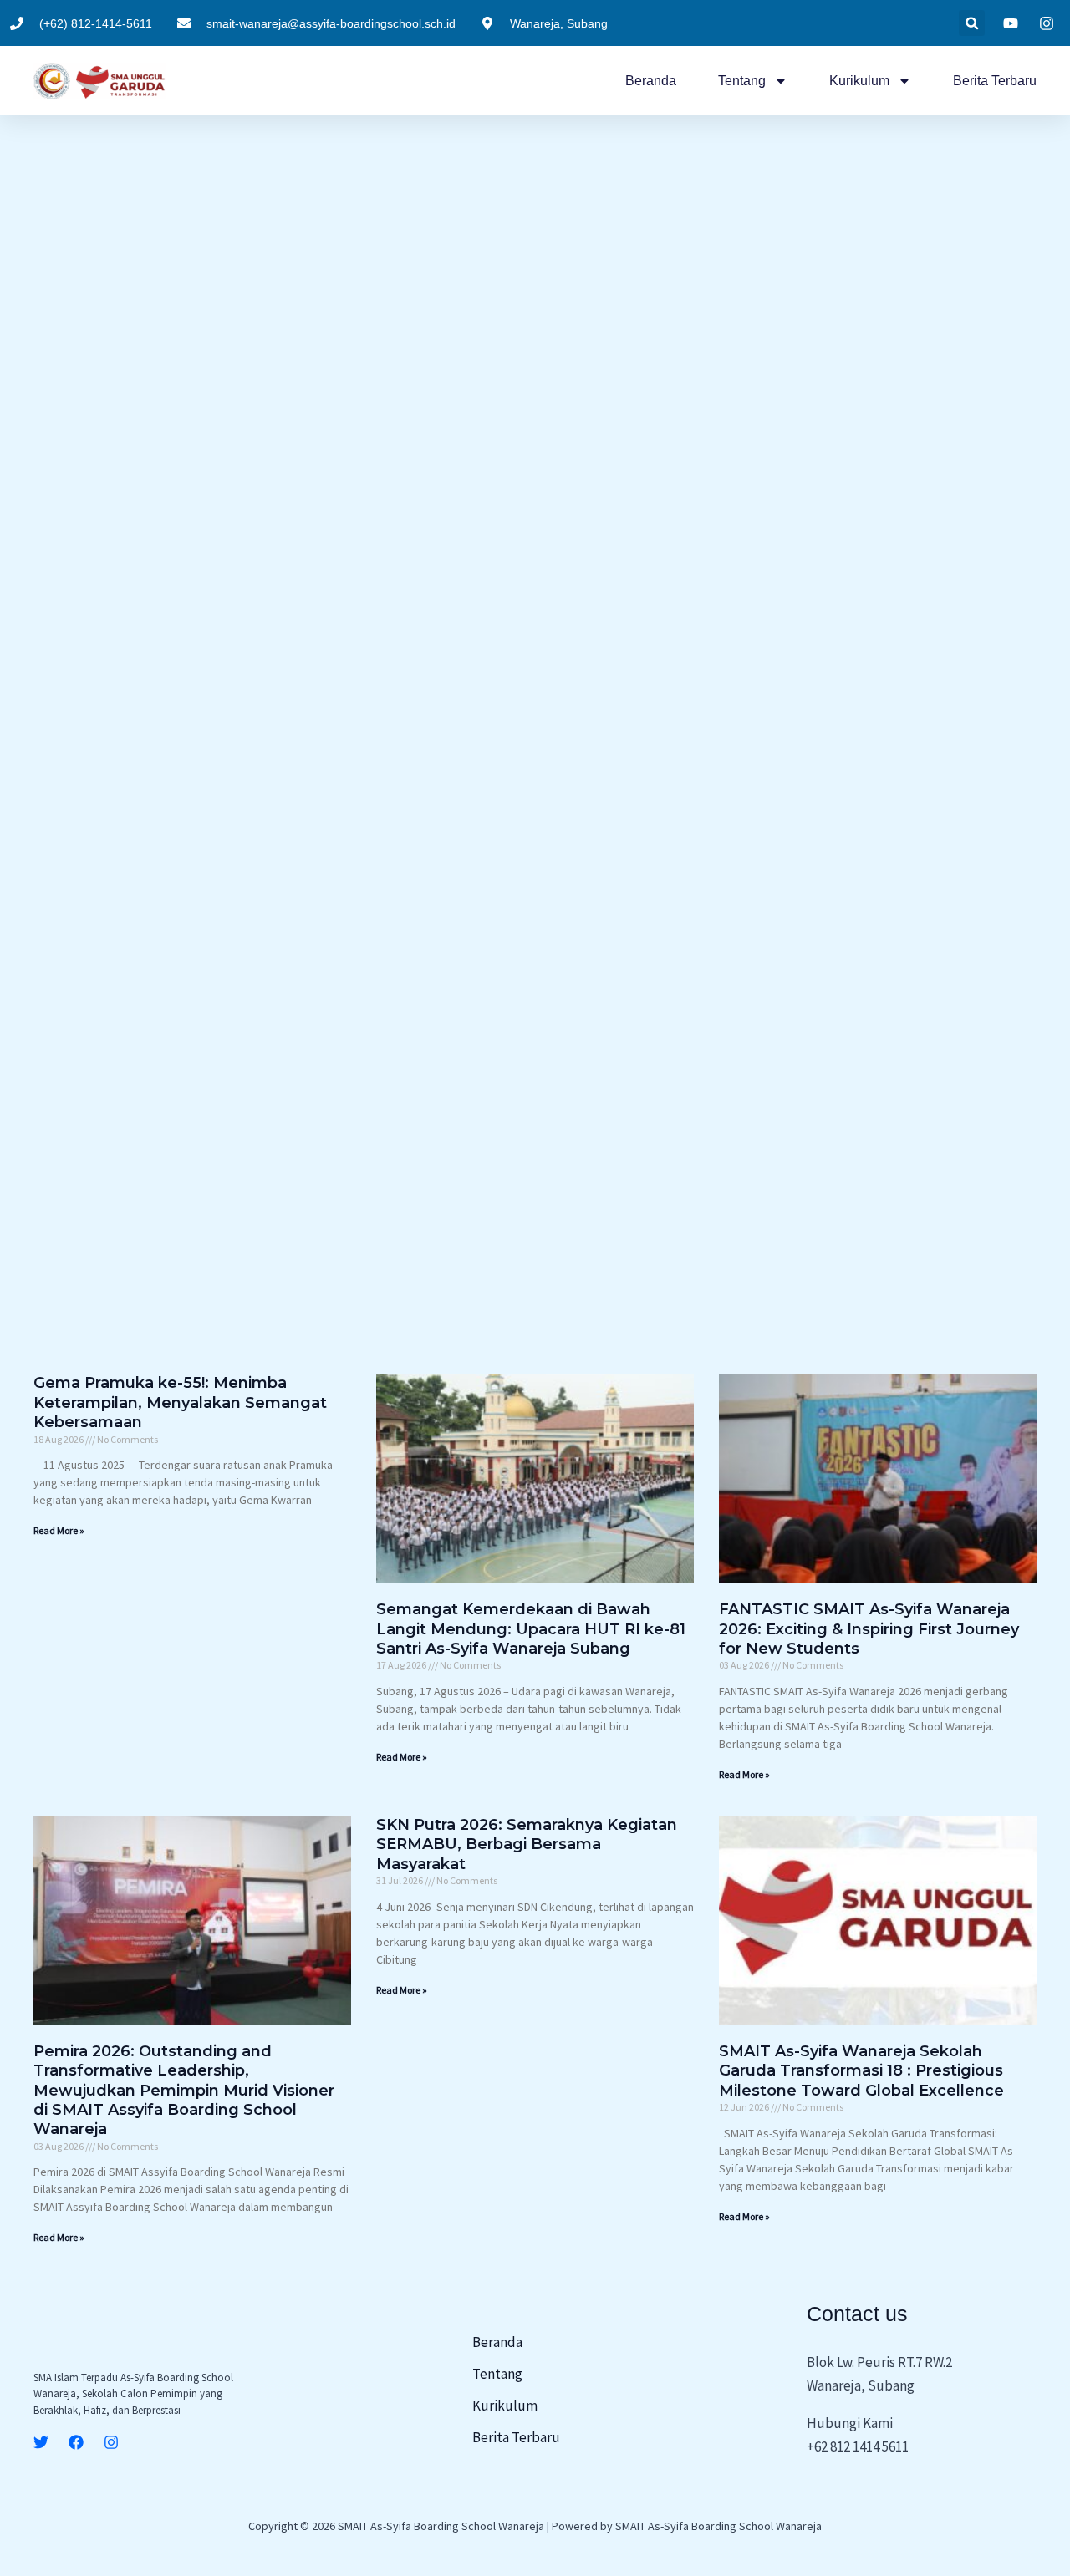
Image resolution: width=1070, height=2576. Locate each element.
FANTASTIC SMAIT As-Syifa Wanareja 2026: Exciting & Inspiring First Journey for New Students (869, 1629)
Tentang (742, 81)
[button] (972, 23)
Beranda (651, 81)
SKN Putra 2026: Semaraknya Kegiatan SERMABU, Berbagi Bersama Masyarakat (527, 1844)
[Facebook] (76, 2442)
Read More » (59, 1530)
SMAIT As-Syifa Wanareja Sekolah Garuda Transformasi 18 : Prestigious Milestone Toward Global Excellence (861, 2071)
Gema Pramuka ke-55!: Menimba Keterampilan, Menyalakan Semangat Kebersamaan (180, 1402)
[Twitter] (41, 2442)
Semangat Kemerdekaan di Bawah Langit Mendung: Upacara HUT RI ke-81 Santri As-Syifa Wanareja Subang (531, 1629)
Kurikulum (859, 81)
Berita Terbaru (995, 81)
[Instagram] (111, 2442)
